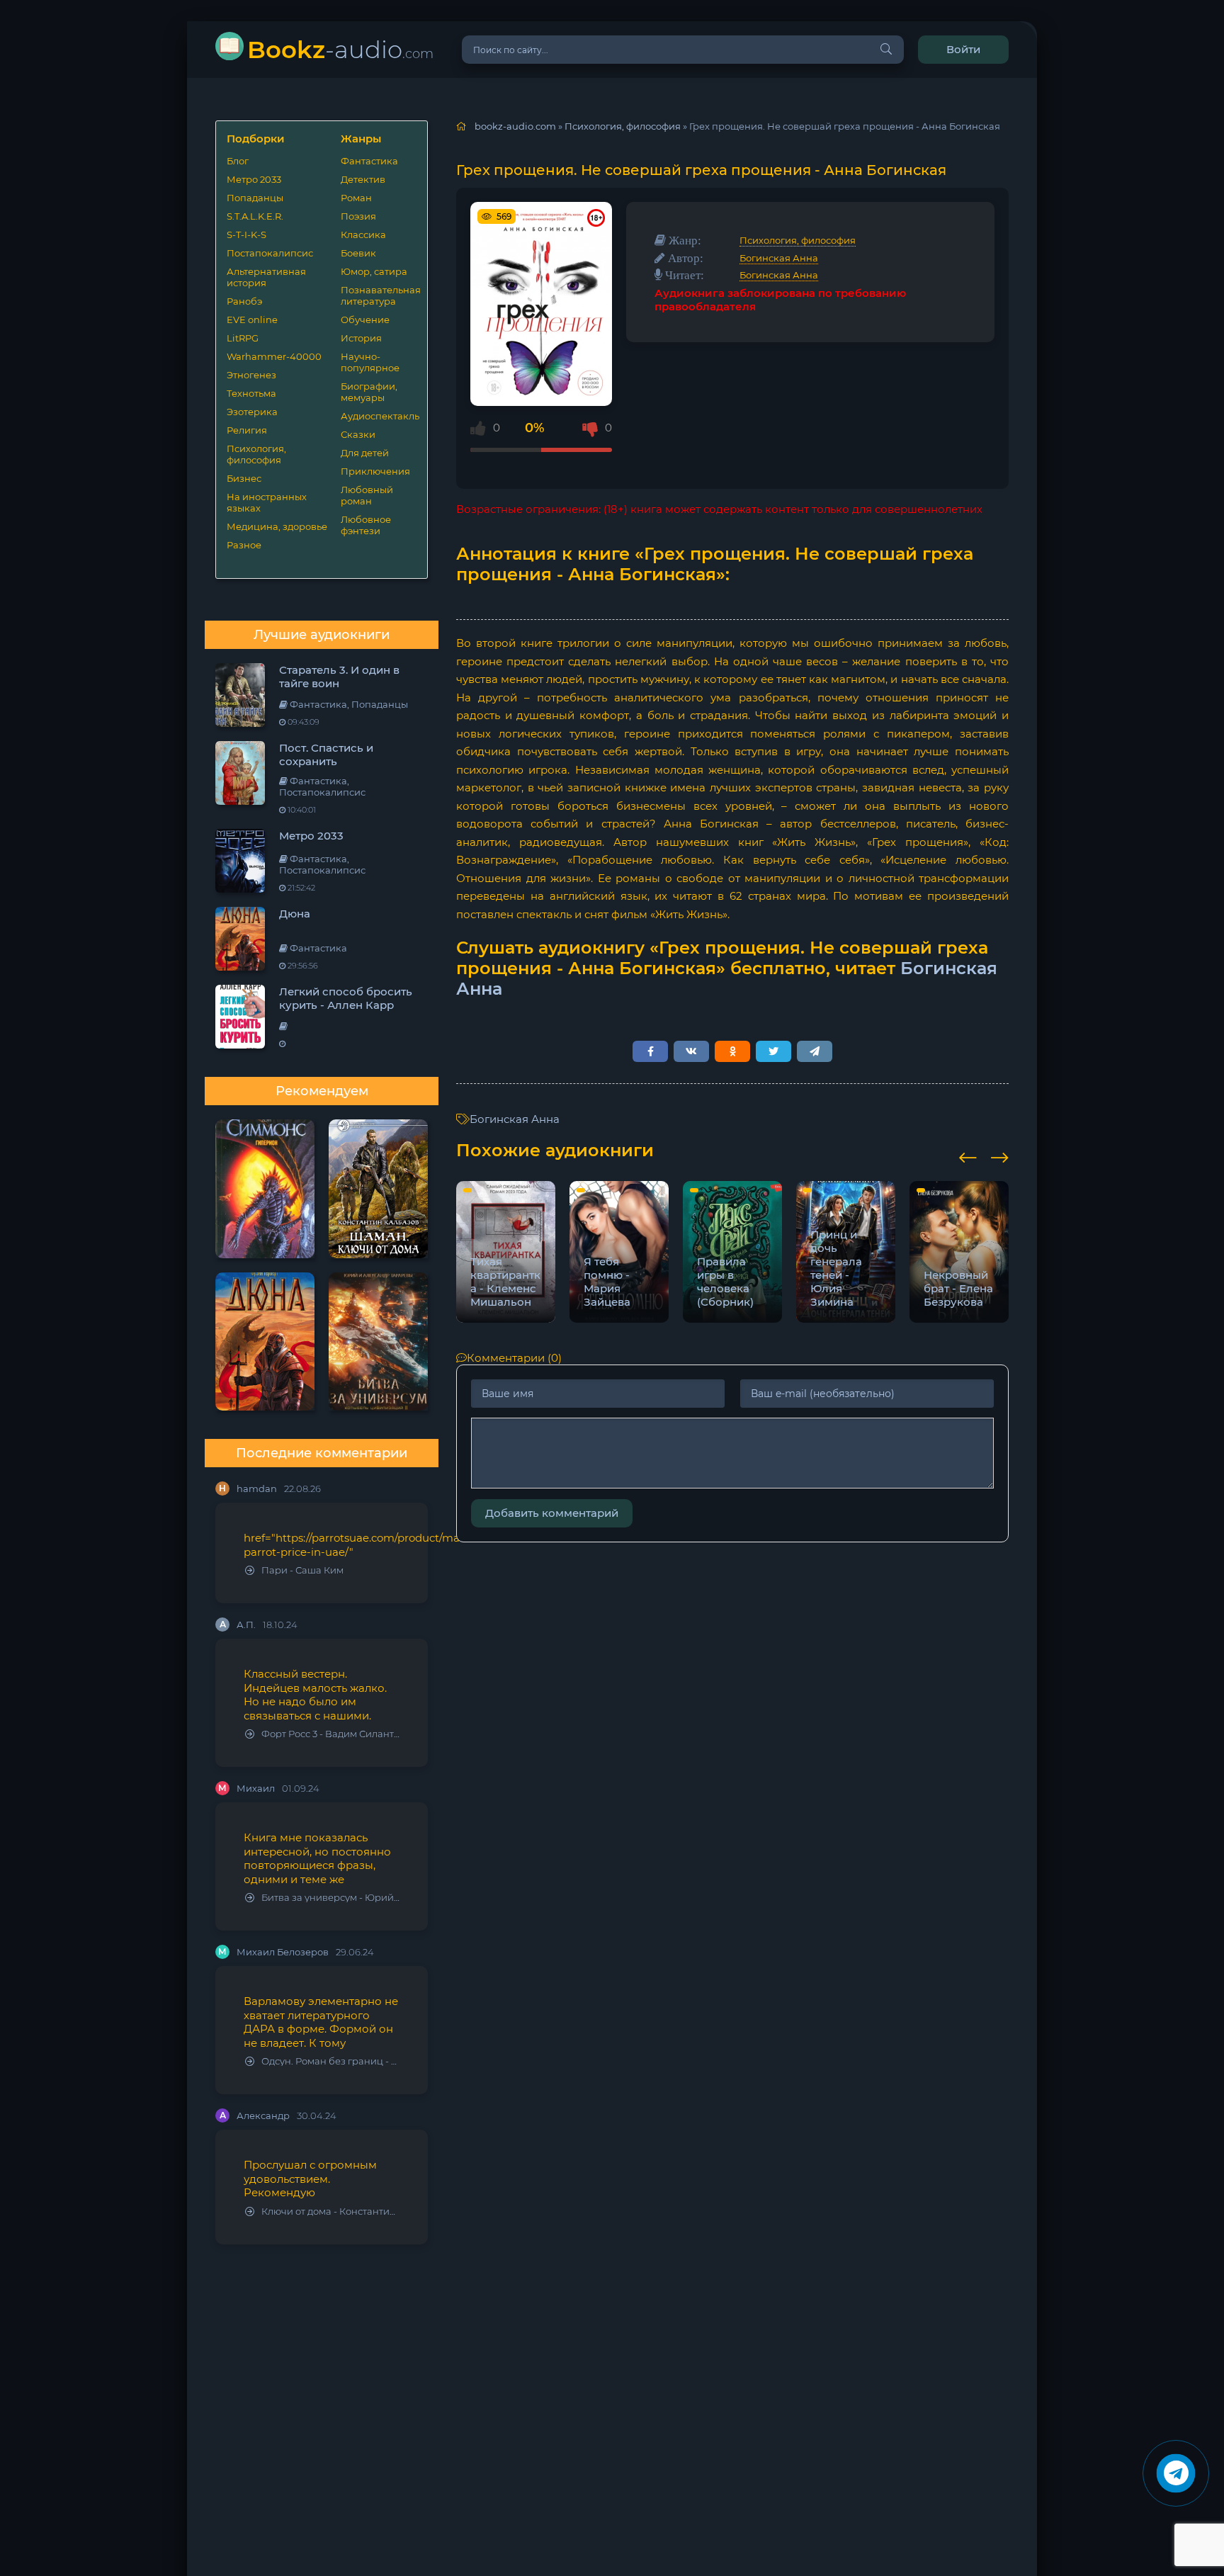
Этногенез (251, 375)
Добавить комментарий (552, 1513)
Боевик (358, 253)
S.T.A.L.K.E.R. (255, 216)
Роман (356, 198)
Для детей (365, 453)
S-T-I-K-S (246, 235)
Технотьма (251, 393)
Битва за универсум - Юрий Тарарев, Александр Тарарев (330, 1898)
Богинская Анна (779, 258)
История (361, 338)
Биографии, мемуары (369, 392)
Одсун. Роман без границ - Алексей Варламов (330, 2061)
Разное (244, 545)
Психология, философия (256, 454)
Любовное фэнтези (366, 525)
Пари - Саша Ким (302, 1570)
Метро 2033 (254, 179)
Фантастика (369, 161)
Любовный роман (367, 495)
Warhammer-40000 (274, 356)
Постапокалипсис (270, 253)
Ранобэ (244, 301)
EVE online (252, 320)
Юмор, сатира (374, 271)
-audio (340, 49)
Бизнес (244, 478)
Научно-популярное (370, 362)
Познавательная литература (379, 295)
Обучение (365, 320)
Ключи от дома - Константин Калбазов (330, 2211)
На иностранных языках (267, 502)
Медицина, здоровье (277, 526)
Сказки (358, 434)
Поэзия (358, 216)
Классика (363, 235)
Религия (247, 430)
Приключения (375, 471)
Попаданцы (255, 198)
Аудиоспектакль (379, 416)
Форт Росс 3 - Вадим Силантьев (330, 1734)
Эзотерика (252, 412)
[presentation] (968, 1156)
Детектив (363, 179)
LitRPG (243, 338)
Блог (238, 161)
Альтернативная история (266, 277)
